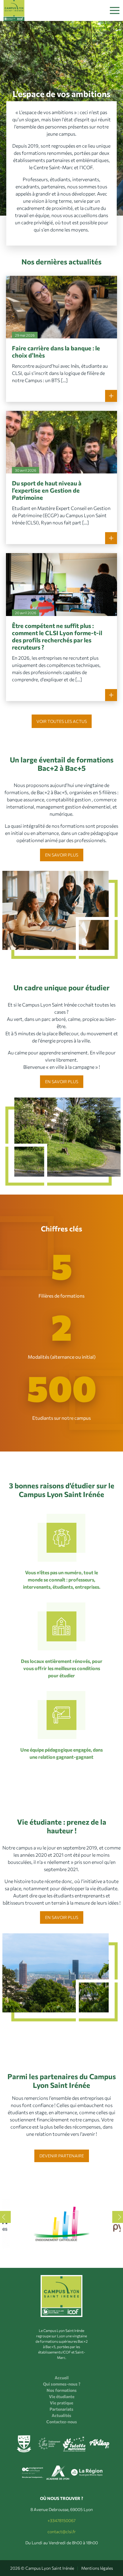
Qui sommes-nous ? (62, 2384)
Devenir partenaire (62, 2155)
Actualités (61, 2415)
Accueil (62, 2378)
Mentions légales (97, 2568)
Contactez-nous (62, 2422)
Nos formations (62, 2390)
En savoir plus (62, 855)
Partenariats (61, 2409)
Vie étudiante (62, 2396)
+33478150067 (61, 2520)
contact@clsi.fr (62, 2532)
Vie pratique (61, 2403)
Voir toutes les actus (62, 721)
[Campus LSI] (14, 10)
